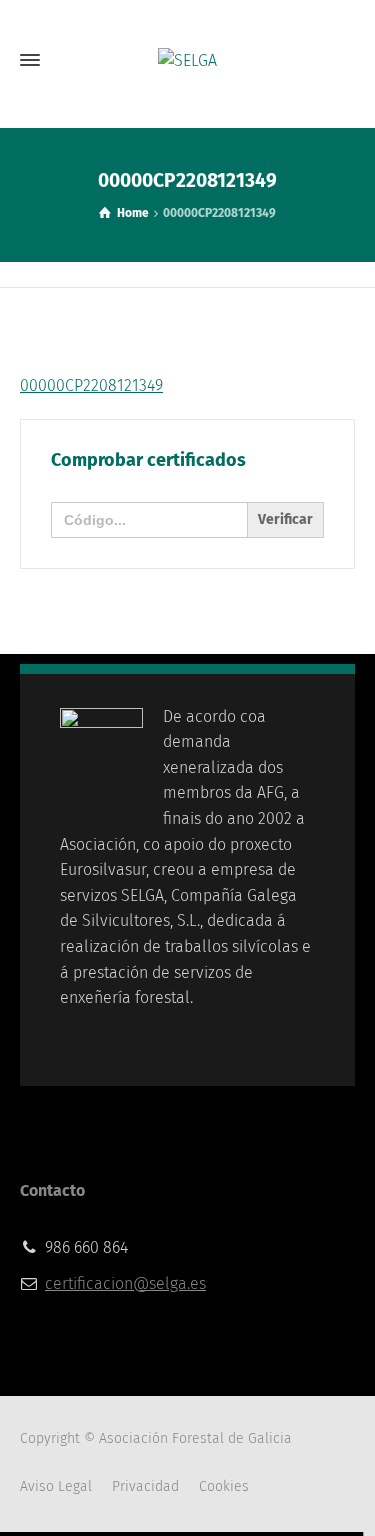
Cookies (224, 1486)
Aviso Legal (56, 1486)
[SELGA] (187, 60)
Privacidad (145, 1486)
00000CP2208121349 (91, 385)
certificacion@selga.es (125, 1283)
